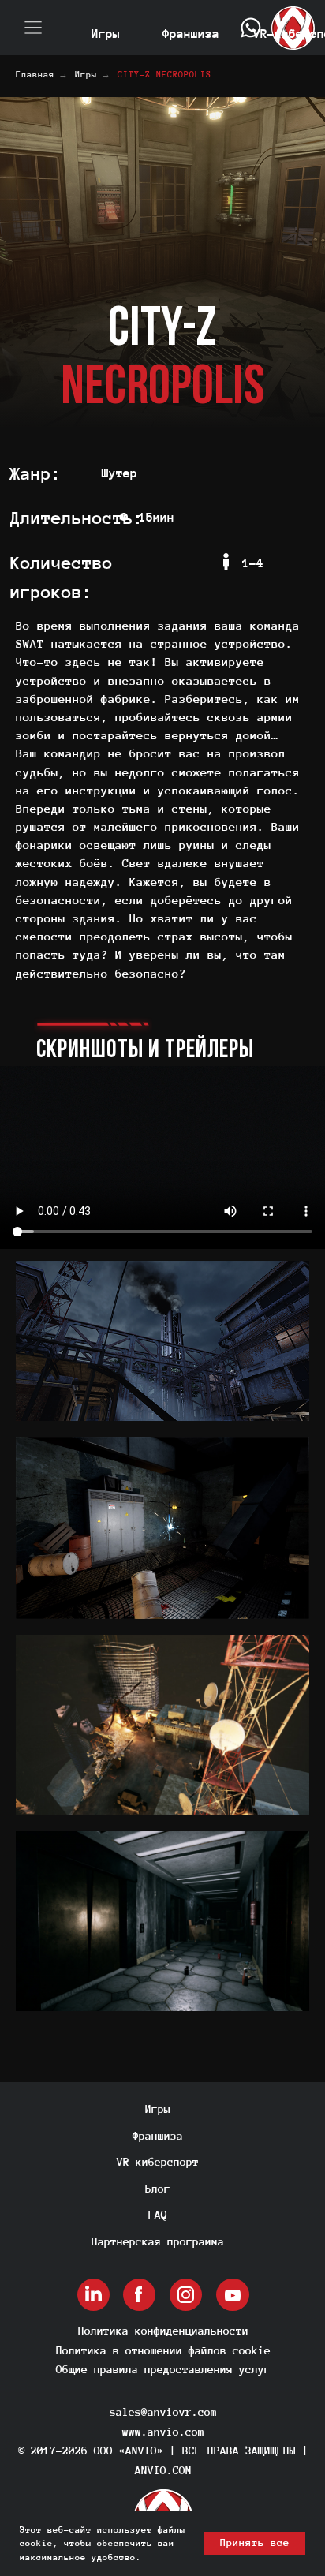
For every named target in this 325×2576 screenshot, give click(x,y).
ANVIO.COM (163, 2470)
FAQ (158, 2215)
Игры (86, 74)
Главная (35, 74)
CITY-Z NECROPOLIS (164, 74)
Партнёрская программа (158, 2241)
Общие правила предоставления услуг (163, 2369)
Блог (158, 2189)
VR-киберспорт (158, 2162)
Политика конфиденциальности (163, 2331)
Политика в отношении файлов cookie (163, 2350)
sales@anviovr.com (163, 2412)
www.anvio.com (163, 2432)
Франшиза (158, 2136)
